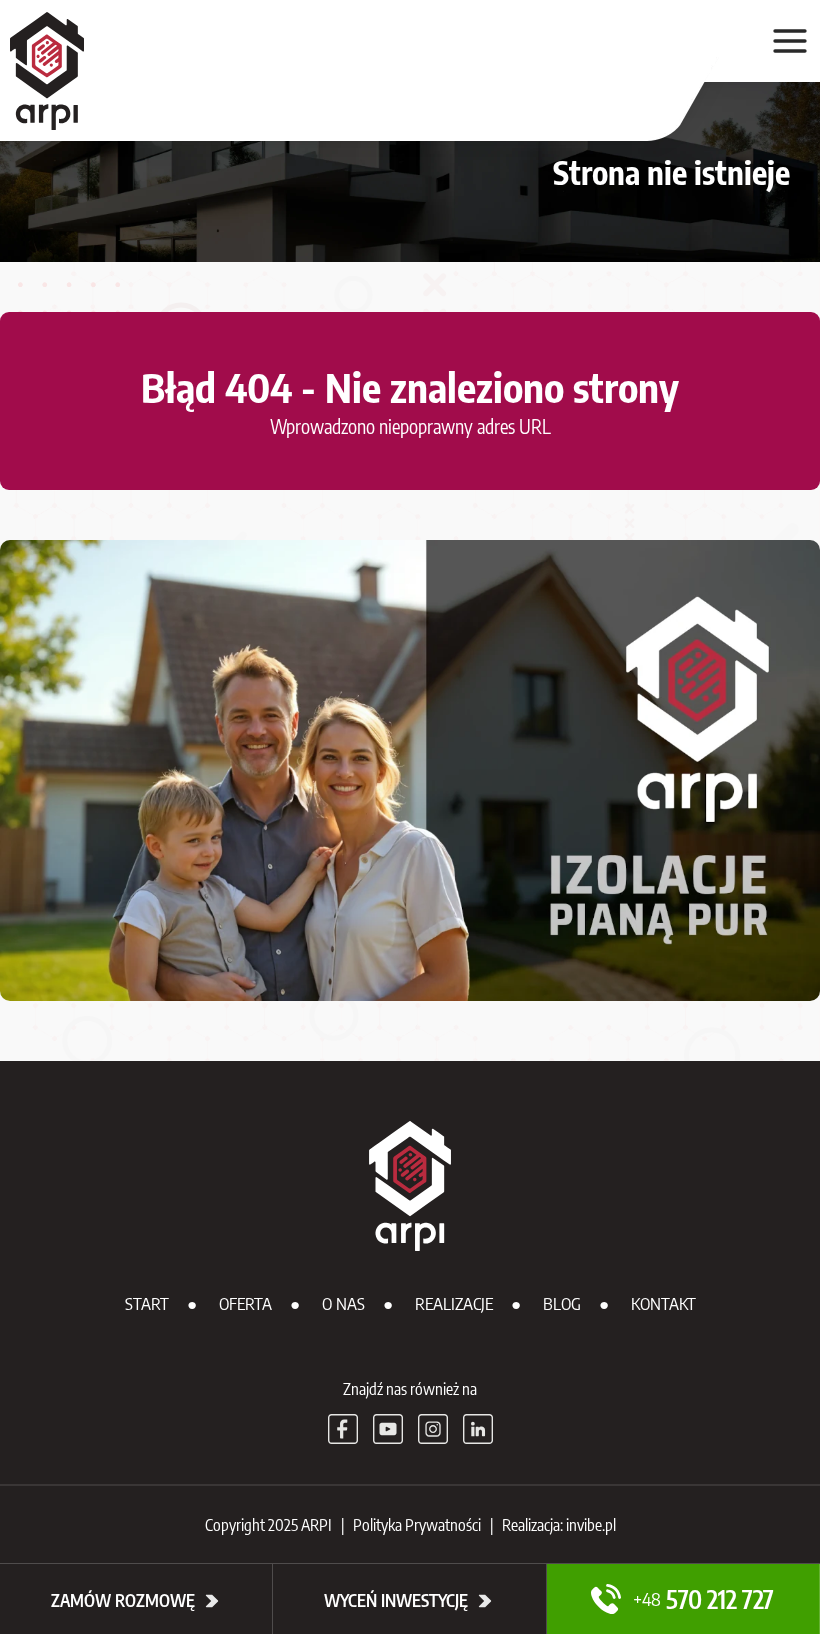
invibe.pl (591, 1525)
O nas (343, 1303)
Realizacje (454, 1303)
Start (147, 1303)
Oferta (245, 1303)
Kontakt (663, 1303)
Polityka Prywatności (417, 1525)
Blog (562, 1303)
